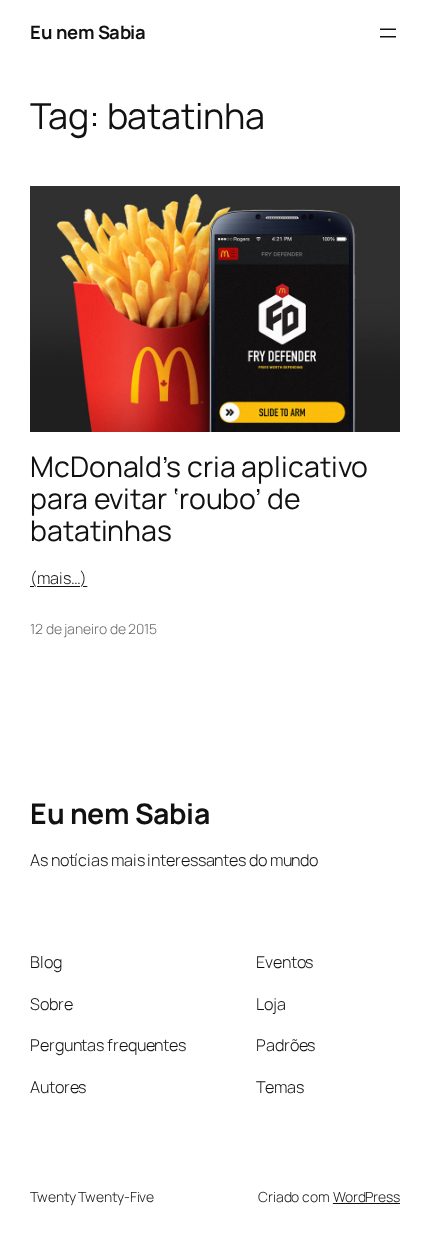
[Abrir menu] (388, 33)
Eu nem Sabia (87, 32)
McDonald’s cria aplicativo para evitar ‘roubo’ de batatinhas (198, 499)
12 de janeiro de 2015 (93, 628)
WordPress (366, 1196)
